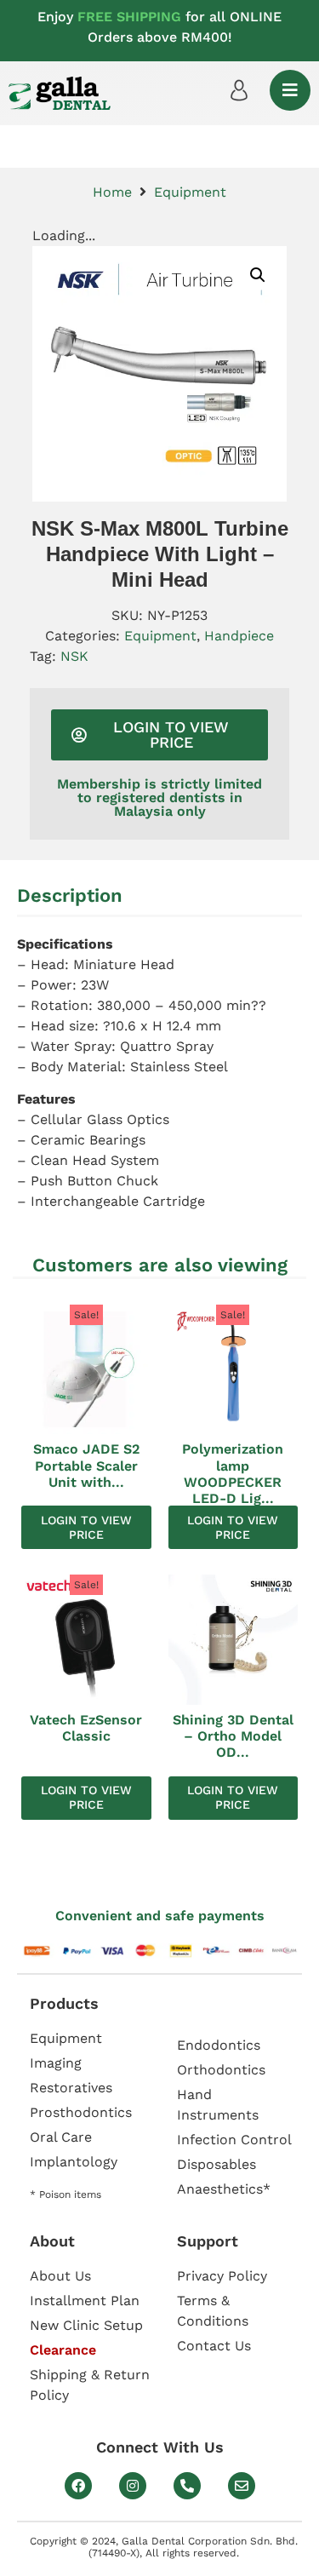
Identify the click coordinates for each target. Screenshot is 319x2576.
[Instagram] (133, 2486)
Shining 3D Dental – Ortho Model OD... (233, 1736)
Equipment (190, 192)
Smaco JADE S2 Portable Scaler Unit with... (86, 1465)
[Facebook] (78, 2486)
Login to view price (86, 1527)
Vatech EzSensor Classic (86, 1728)
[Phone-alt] (187, 2486)
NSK (74, 656)
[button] (258, 275)
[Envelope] (242, 2486)
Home (112, 192)
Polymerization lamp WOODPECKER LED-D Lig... (233, 1474)
